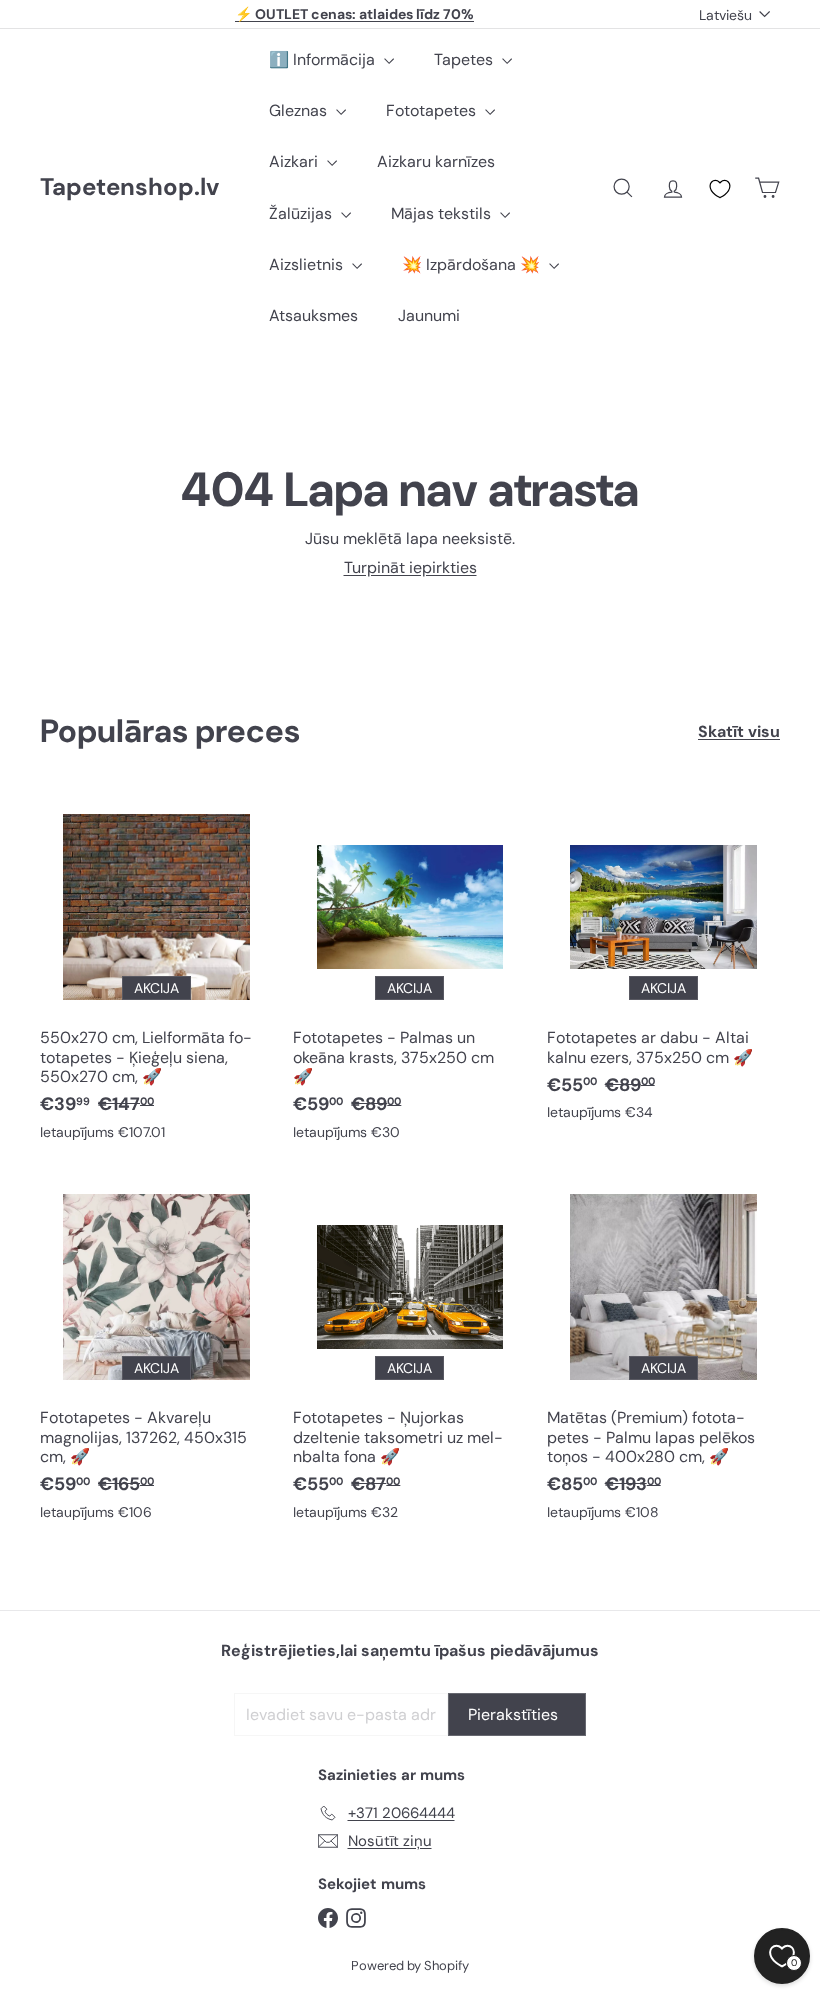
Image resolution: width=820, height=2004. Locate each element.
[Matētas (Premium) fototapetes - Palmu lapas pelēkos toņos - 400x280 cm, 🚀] (663, 1355)
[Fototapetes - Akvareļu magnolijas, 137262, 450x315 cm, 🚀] (156, 1355)
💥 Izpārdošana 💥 (473, 264)
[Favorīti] (720, 189)
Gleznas (300, 110)
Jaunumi (429, 315)
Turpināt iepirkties (410, 567)
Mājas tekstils (443, 213)
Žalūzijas (302, 213)
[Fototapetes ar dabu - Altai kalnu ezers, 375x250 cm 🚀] (663, 965)
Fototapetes (433, 110)
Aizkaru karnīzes (436, 161)
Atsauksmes (313, 315)
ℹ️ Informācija (324, 59)
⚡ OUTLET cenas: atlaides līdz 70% (354, 14)
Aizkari (295, 161)
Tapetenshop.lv (129, 187)
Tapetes (465, 59)
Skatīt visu (739, 731)
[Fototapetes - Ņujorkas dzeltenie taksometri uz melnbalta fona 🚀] (409, 1355)
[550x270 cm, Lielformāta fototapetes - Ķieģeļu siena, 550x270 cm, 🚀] (156, 975)
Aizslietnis (308, 264)
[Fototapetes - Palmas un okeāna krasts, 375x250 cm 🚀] (409, 975)
